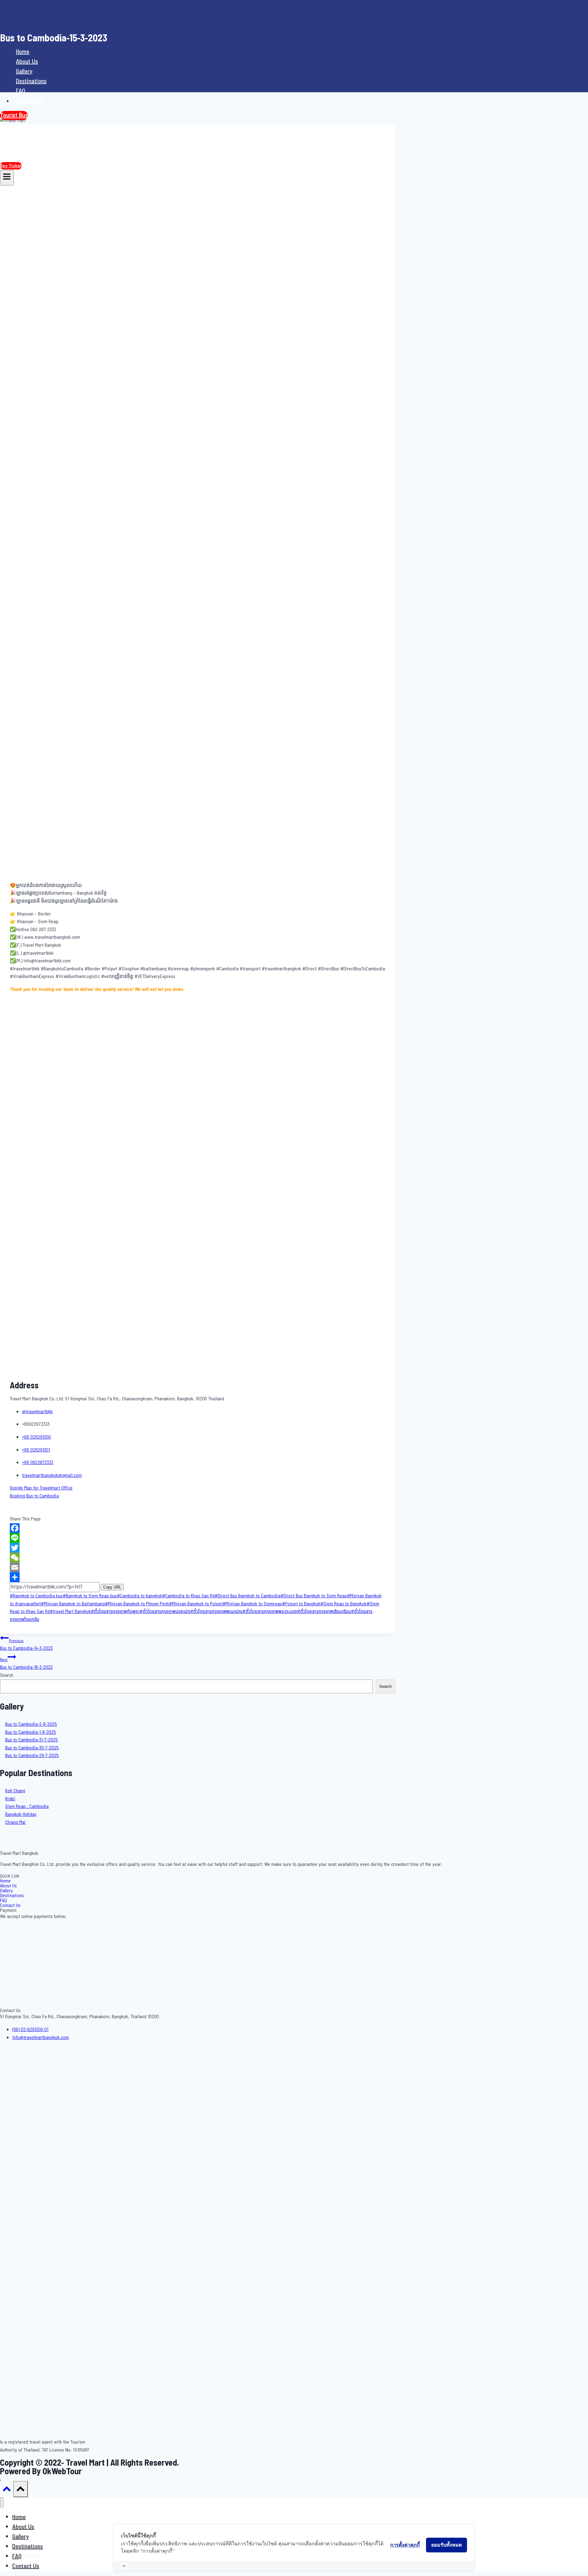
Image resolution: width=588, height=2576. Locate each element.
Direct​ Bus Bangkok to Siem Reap (314, 1596)
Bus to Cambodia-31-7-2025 (32, 1740)
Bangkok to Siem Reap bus (90, 1596)
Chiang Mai (15, 1822)
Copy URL (112, 1587)
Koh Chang (15, 1791)
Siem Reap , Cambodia (27, 1806)
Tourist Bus (14, 116)
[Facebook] (198, 1528)
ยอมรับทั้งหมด (447, 2545)
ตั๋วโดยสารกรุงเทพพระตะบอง (270, 1611)
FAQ (21, 91)
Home (23, 52)
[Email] (198, 1567)
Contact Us (29, 101)
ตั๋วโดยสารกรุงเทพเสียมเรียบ (324, 1611)
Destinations (31, 81)
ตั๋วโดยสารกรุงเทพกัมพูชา (115, 1611)
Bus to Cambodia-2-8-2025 (31, 1724)
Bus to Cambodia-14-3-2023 (26, 1645)
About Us (27, 62)
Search (7, 1675)
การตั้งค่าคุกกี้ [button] (405, 2545)
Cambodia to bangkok (139, 1596)
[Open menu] (7, 178)
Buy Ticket (11, 166)
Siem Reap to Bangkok (343, 1604)
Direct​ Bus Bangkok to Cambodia (247, 1596)
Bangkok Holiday (21, 1814)
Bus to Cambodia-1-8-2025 (31, 1732)
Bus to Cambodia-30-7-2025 (32, 1748)
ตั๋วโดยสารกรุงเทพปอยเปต (165, 1611)
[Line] (198, 1538)
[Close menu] (2, 2502)
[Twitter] (198, 1548)
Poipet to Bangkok (301, 1604)
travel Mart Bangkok (70, 1611)
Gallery (24, 71)
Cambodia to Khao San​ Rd (188, 1596)
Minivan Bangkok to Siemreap (252, 1604)
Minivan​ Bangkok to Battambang (73, 1604)
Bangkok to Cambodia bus (36, 1596)
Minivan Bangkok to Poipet (196, 1604)
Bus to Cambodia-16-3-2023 (26, 1664)
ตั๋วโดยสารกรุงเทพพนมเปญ (216, 1611)
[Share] (198, 1577)
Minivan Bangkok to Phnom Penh (137, 1604)
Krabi (10, 1799)
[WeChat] (198, 1558)
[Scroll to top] (7, 2491)
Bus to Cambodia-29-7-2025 (32, 1756)
